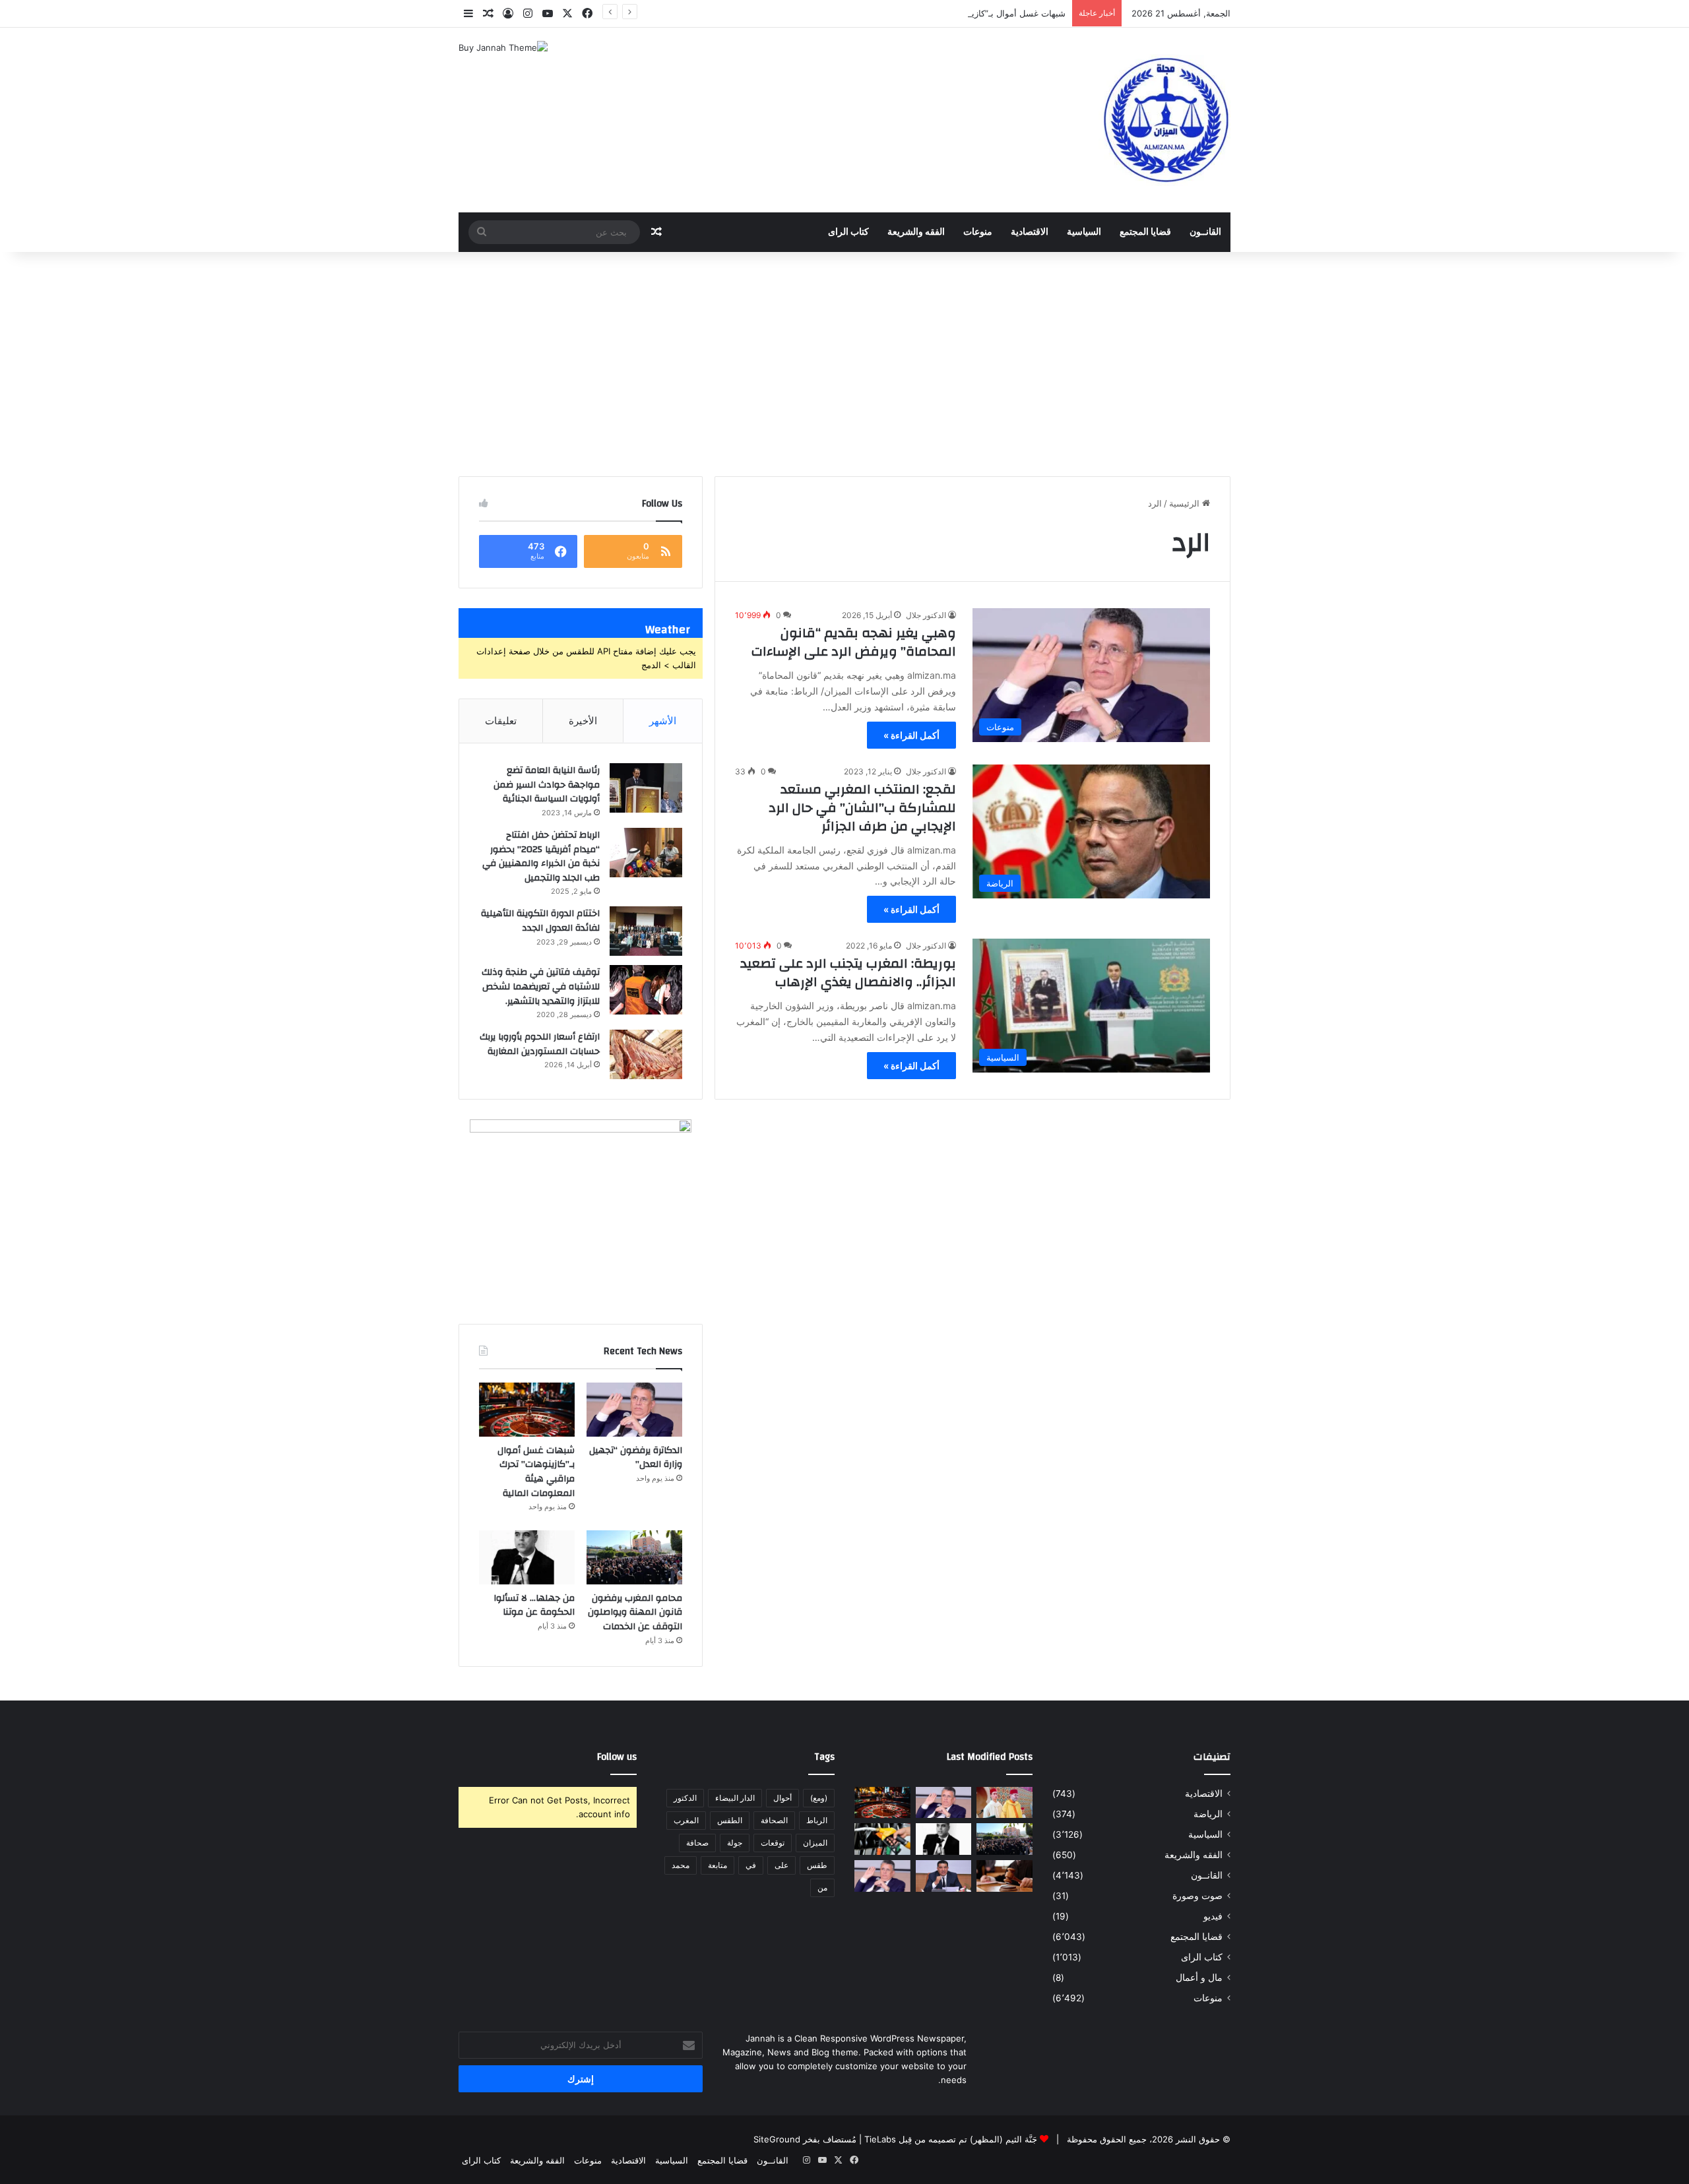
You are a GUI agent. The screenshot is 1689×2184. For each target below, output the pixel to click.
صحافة (697, 1843)
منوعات (978, 232)
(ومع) (819, 1798)
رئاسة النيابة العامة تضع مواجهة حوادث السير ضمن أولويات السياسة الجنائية (547, 785)
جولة (735, 1843)
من (822, 1888)
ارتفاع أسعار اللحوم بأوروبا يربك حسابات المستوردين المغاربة (540, 1044)
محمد (681, 1865)
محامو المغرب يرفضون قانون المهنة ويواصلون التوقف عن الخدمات (635, 1612)
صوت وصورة (1197, 1896)
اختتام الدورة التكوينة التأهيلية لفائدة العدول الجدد (540, 921)
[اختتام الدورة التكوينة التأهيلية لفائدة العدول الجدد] (646, 931)
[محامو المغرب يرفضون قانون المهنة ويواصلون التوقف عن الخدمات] (634, 1557)
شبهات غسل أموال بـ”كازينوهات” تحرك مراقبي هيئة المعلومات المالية (939, 13)
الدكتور (685, 1798)
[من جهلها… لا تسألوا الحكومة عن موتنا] (527, 1557)
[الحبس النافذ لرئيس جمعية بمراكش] (1004, 1876)
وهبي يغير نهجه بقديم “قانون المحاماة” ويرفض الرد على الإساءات (854, 642)
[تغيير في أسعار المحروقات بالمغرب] (882, 1839)
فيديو (1213, 1916)
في (751, 1865)
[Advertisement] (844, 364)
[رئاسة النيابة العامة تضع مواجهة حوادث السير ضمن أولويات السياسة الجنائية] (646, 788)
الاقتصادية (1030, 232)
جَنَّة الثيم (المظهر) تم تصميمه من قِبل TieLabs (951, 2139)
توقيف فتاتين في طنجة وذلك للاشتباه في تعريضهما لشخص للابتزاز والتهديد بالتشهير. (541, 986)
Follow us (617, 1757)
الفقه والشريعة (916, 232)
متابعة (717, 1865)
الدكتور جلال (926, 615)
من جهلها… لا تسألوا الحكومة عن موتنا (534, 1606)
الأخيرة (583, 721)
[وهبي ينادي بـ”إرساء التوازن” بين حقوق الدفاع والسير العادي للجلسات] (882, 1876)
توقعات (773, 1843)
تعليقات (501, 721)
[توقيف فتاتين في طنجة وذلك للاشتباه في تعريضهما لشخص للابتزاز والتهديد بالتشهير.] (646, 990)
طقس (817, 1865)
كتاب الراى (848, 232)
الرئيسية (1186, 503)
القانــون (1205, 232)
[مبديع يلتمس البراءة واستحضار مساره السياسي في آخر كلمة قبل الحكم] (944, 1876)
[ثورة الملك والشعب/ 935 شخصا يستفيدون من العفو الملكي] (1004, 1803)
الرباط (817, 1820)
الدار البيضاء (735, 1798)
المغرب (686, 1820)
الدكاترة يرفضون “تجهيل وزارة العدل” (636, 1458)
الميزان (815, 1843)
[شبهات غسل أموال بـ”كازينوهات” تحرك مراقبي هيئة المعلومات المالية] (527, 1410)
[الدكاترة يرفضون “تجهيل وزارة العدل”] (634, 1410)
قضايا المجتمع (1145, 232)
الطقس (730, 1820)
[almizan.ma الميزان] (1164, 120)
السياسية (1084, 232)
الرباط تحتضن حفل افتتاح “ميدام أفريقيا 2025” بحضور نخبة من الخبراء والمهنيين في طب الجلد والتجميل (541, 857)
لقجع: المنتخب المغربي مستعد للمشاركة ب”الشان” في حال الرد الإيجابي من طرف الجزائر (862, 808)
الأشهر (663, 721)
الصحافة (774, 1820)
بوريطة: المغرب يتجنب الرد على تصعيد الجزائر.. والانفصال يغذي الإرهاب (848, 973)
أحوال (782, 1798)
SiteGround (777, 2139)
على (781, 1865)
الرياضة (1208, 1814)
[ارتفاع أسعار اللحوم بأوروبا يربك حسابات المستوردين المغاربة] (646, 1054)
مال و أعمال (1199, 1978)
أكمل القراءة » (911, 735)
